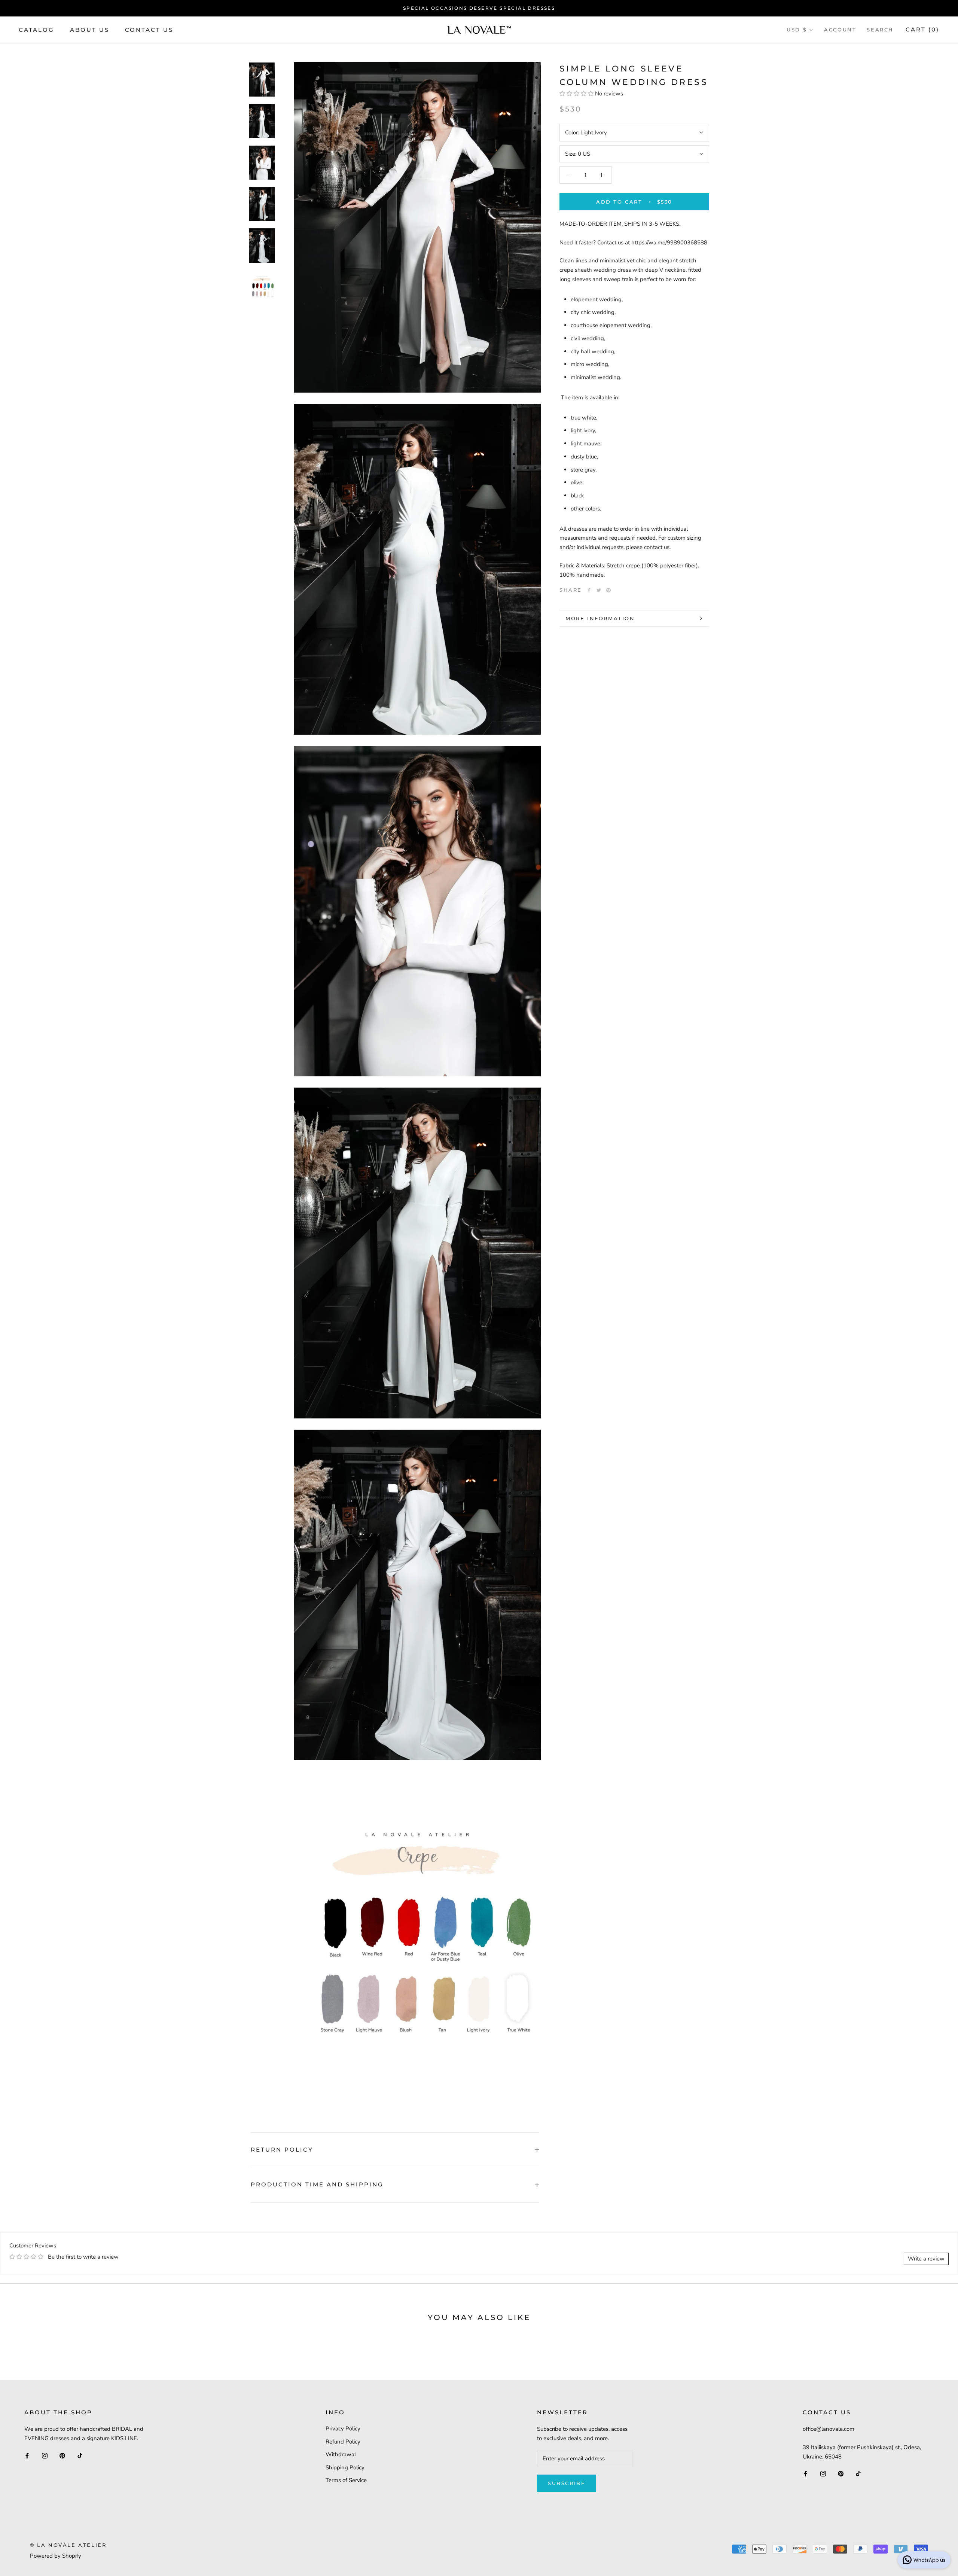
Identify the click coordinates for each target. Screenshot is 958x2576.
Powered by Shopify (56, 2556)
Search (880, 30)
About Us (90, 29)
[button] (577, 93)
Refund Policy (343, 2442)
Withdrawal (341, 2454)
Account (840, 30)
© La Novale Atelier (68, 2545)
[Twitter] (599, 590)
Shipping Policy (345, 2467)
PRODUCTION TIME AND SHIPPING (317, 2184)
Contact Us (149, 29)
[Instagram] (45, 2455)
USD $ (797, 30)
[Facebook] (589, 590)
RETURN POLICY (282, 2150)
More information (600, 618)
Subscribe (567, 2483)
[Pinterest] (608, 590)
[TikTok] (80, 2455)
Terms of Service (346, 2480)
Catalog (36, 29)
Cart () (922, 29)
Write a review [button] (926, 2259)
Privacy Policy (343, 2429)
